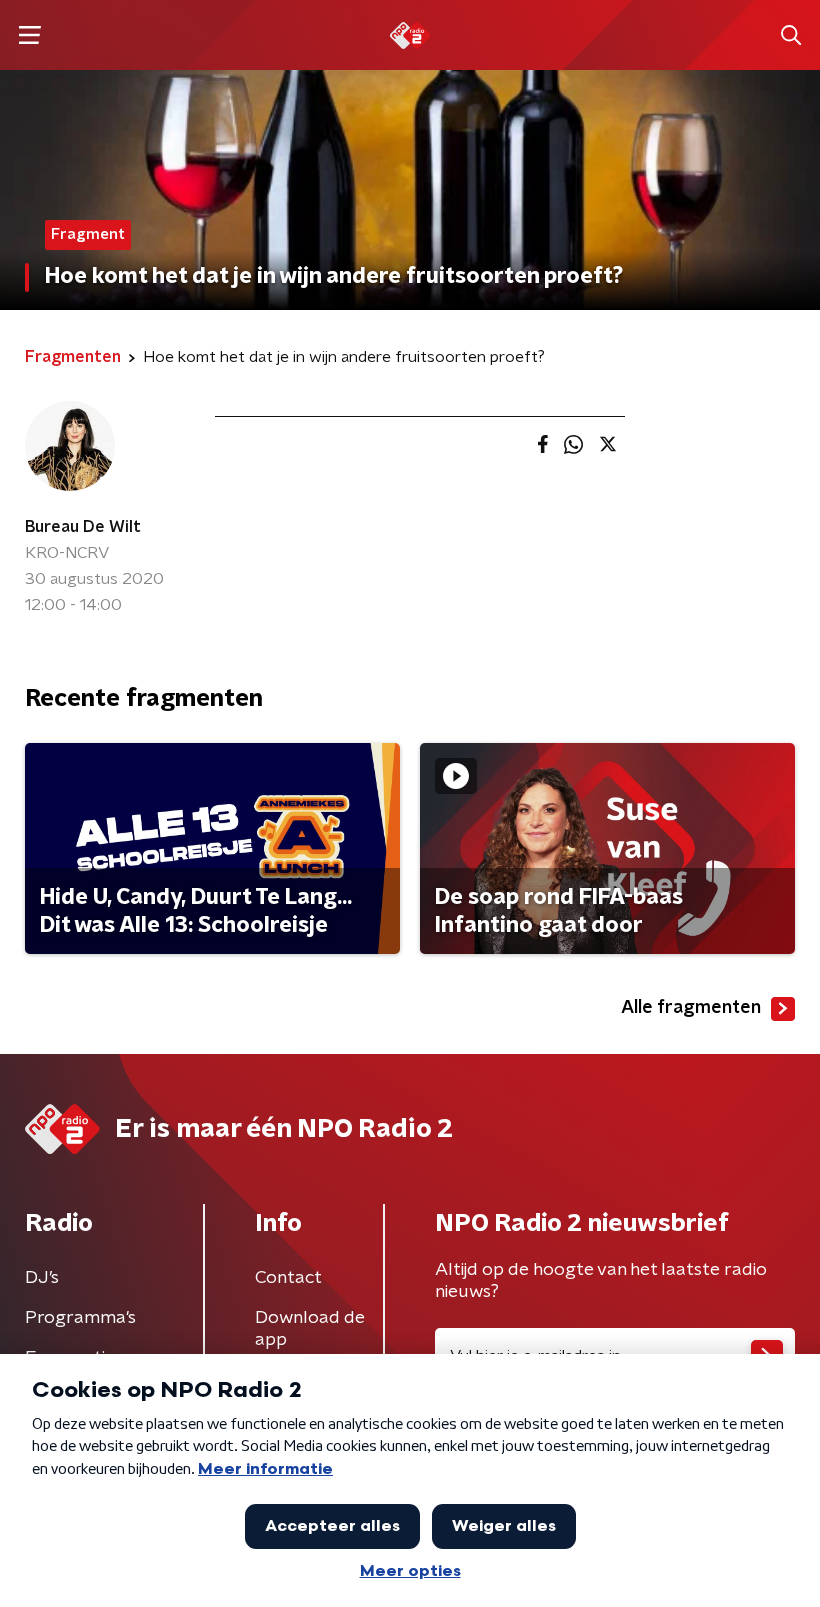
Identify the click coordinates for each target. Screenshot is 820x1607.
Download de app (310, 1329)
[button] (29, 35)
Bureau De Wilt (83, 527)
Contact (288, 1278)
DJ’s (42, 1278)
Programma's (80, 1318)
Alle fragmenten (691, 1008)
